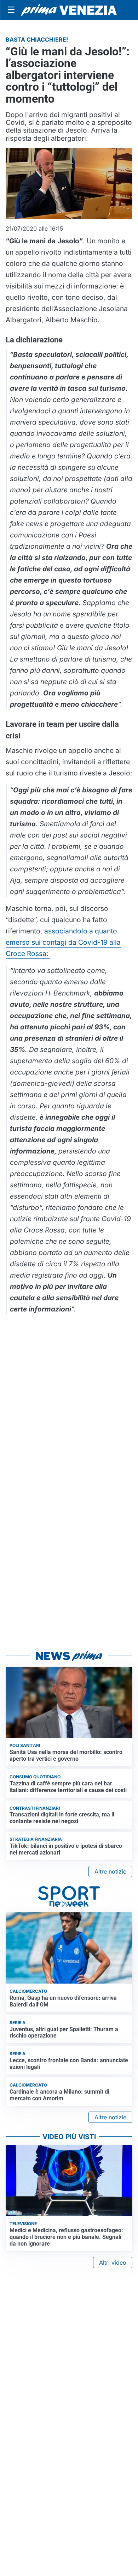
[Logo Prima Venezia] (69, 10)
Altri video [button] (113, 2263)
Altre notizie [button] (110, 1871)
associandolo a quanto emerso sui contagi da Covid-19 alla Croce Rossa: (63, 942)
